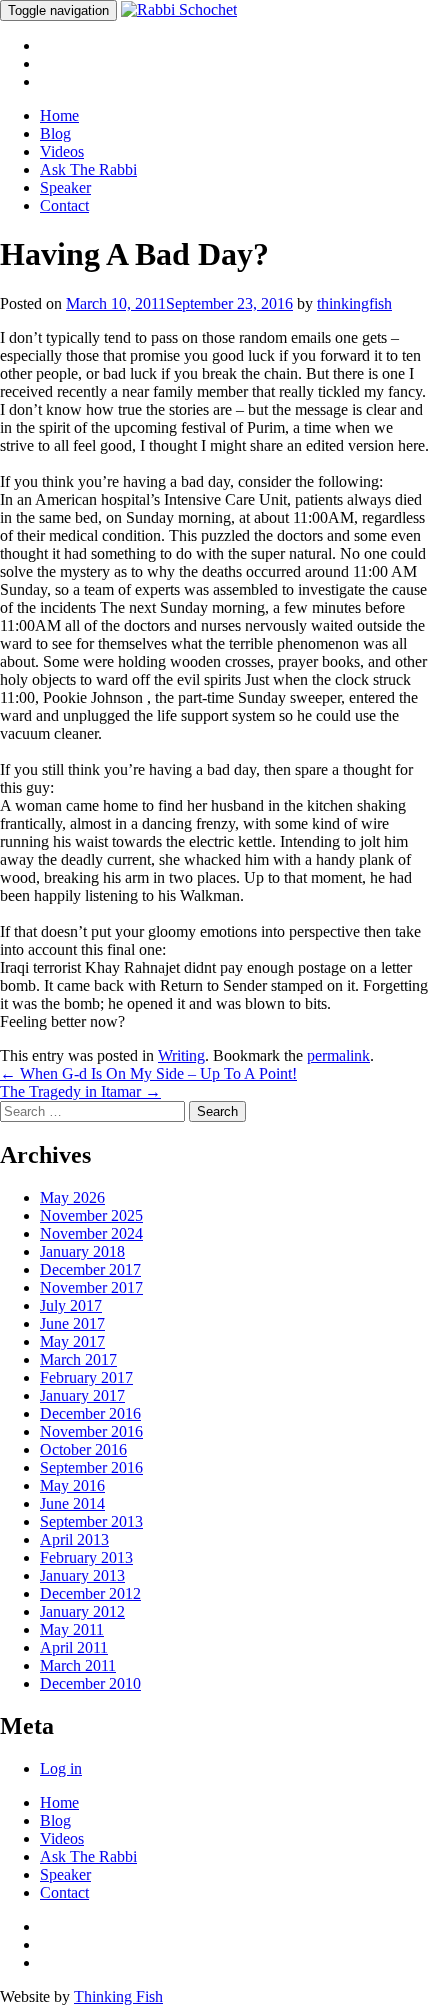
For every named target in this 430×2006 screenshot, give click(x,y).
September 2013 (91, 1521)
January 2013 (82, 1575)
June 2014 (72, 1503)
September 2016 (91, 1467)
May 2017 (72, 1341)
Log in (61, 1768)
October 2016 (83, 1449)
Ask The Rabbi (88, 169)
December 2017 (90, 1269)
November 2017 (91, 1287)
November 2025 (91, 1215)
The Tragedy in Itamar (80, 1091)
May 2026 (72, 1197)
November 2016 (91, 1431)
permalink (338, 1055)
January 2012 (82, 1611)
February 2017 (86, 1377)
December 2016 (90, 1413)
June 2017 (72, 1323)
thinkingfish (354, 303)
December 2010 (90, 1683)
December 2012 (90, 1593)
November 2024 (91, 1233)
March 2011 (78, 1665)
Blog (55, 133)
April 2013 (74, 1539)
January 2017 (82, 1395)
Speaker (65, 187)
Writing (181, 1055)
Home (59, 115)
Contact (64, 205)
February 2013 (86, 1557)
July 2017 (71, 1305)
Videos (62, 151)
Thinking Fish (118, 1996)
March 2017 (78, 1359)
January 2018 (82, 1251)
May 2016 (72, 1485)
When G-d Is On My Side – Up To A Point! (148, 1073)
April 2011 (74, 1647)
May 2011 (72, 1629)
